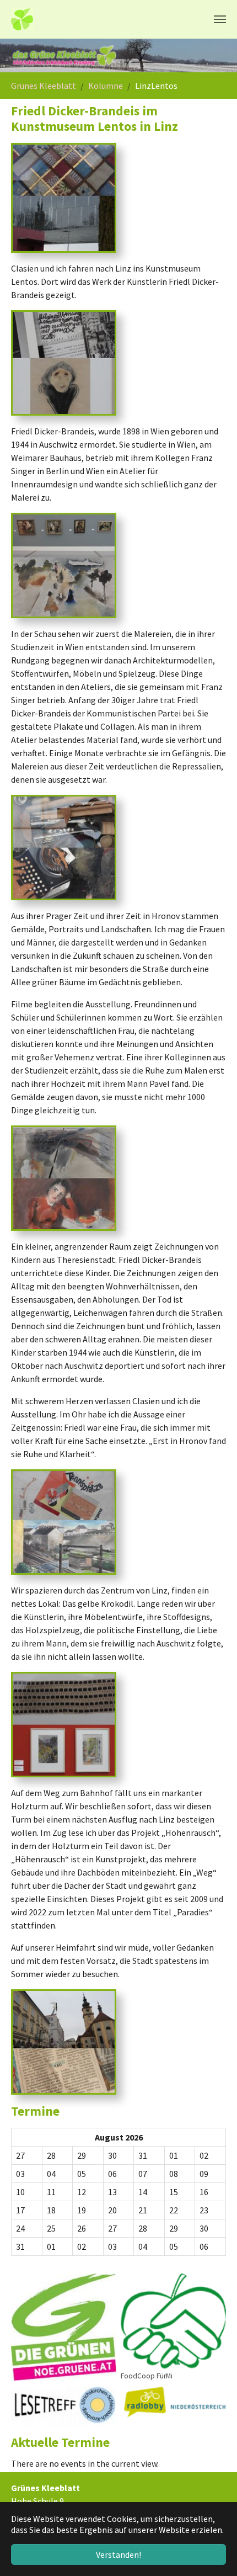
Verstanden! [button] (118, 2554)
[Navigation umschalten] (220, 19)
